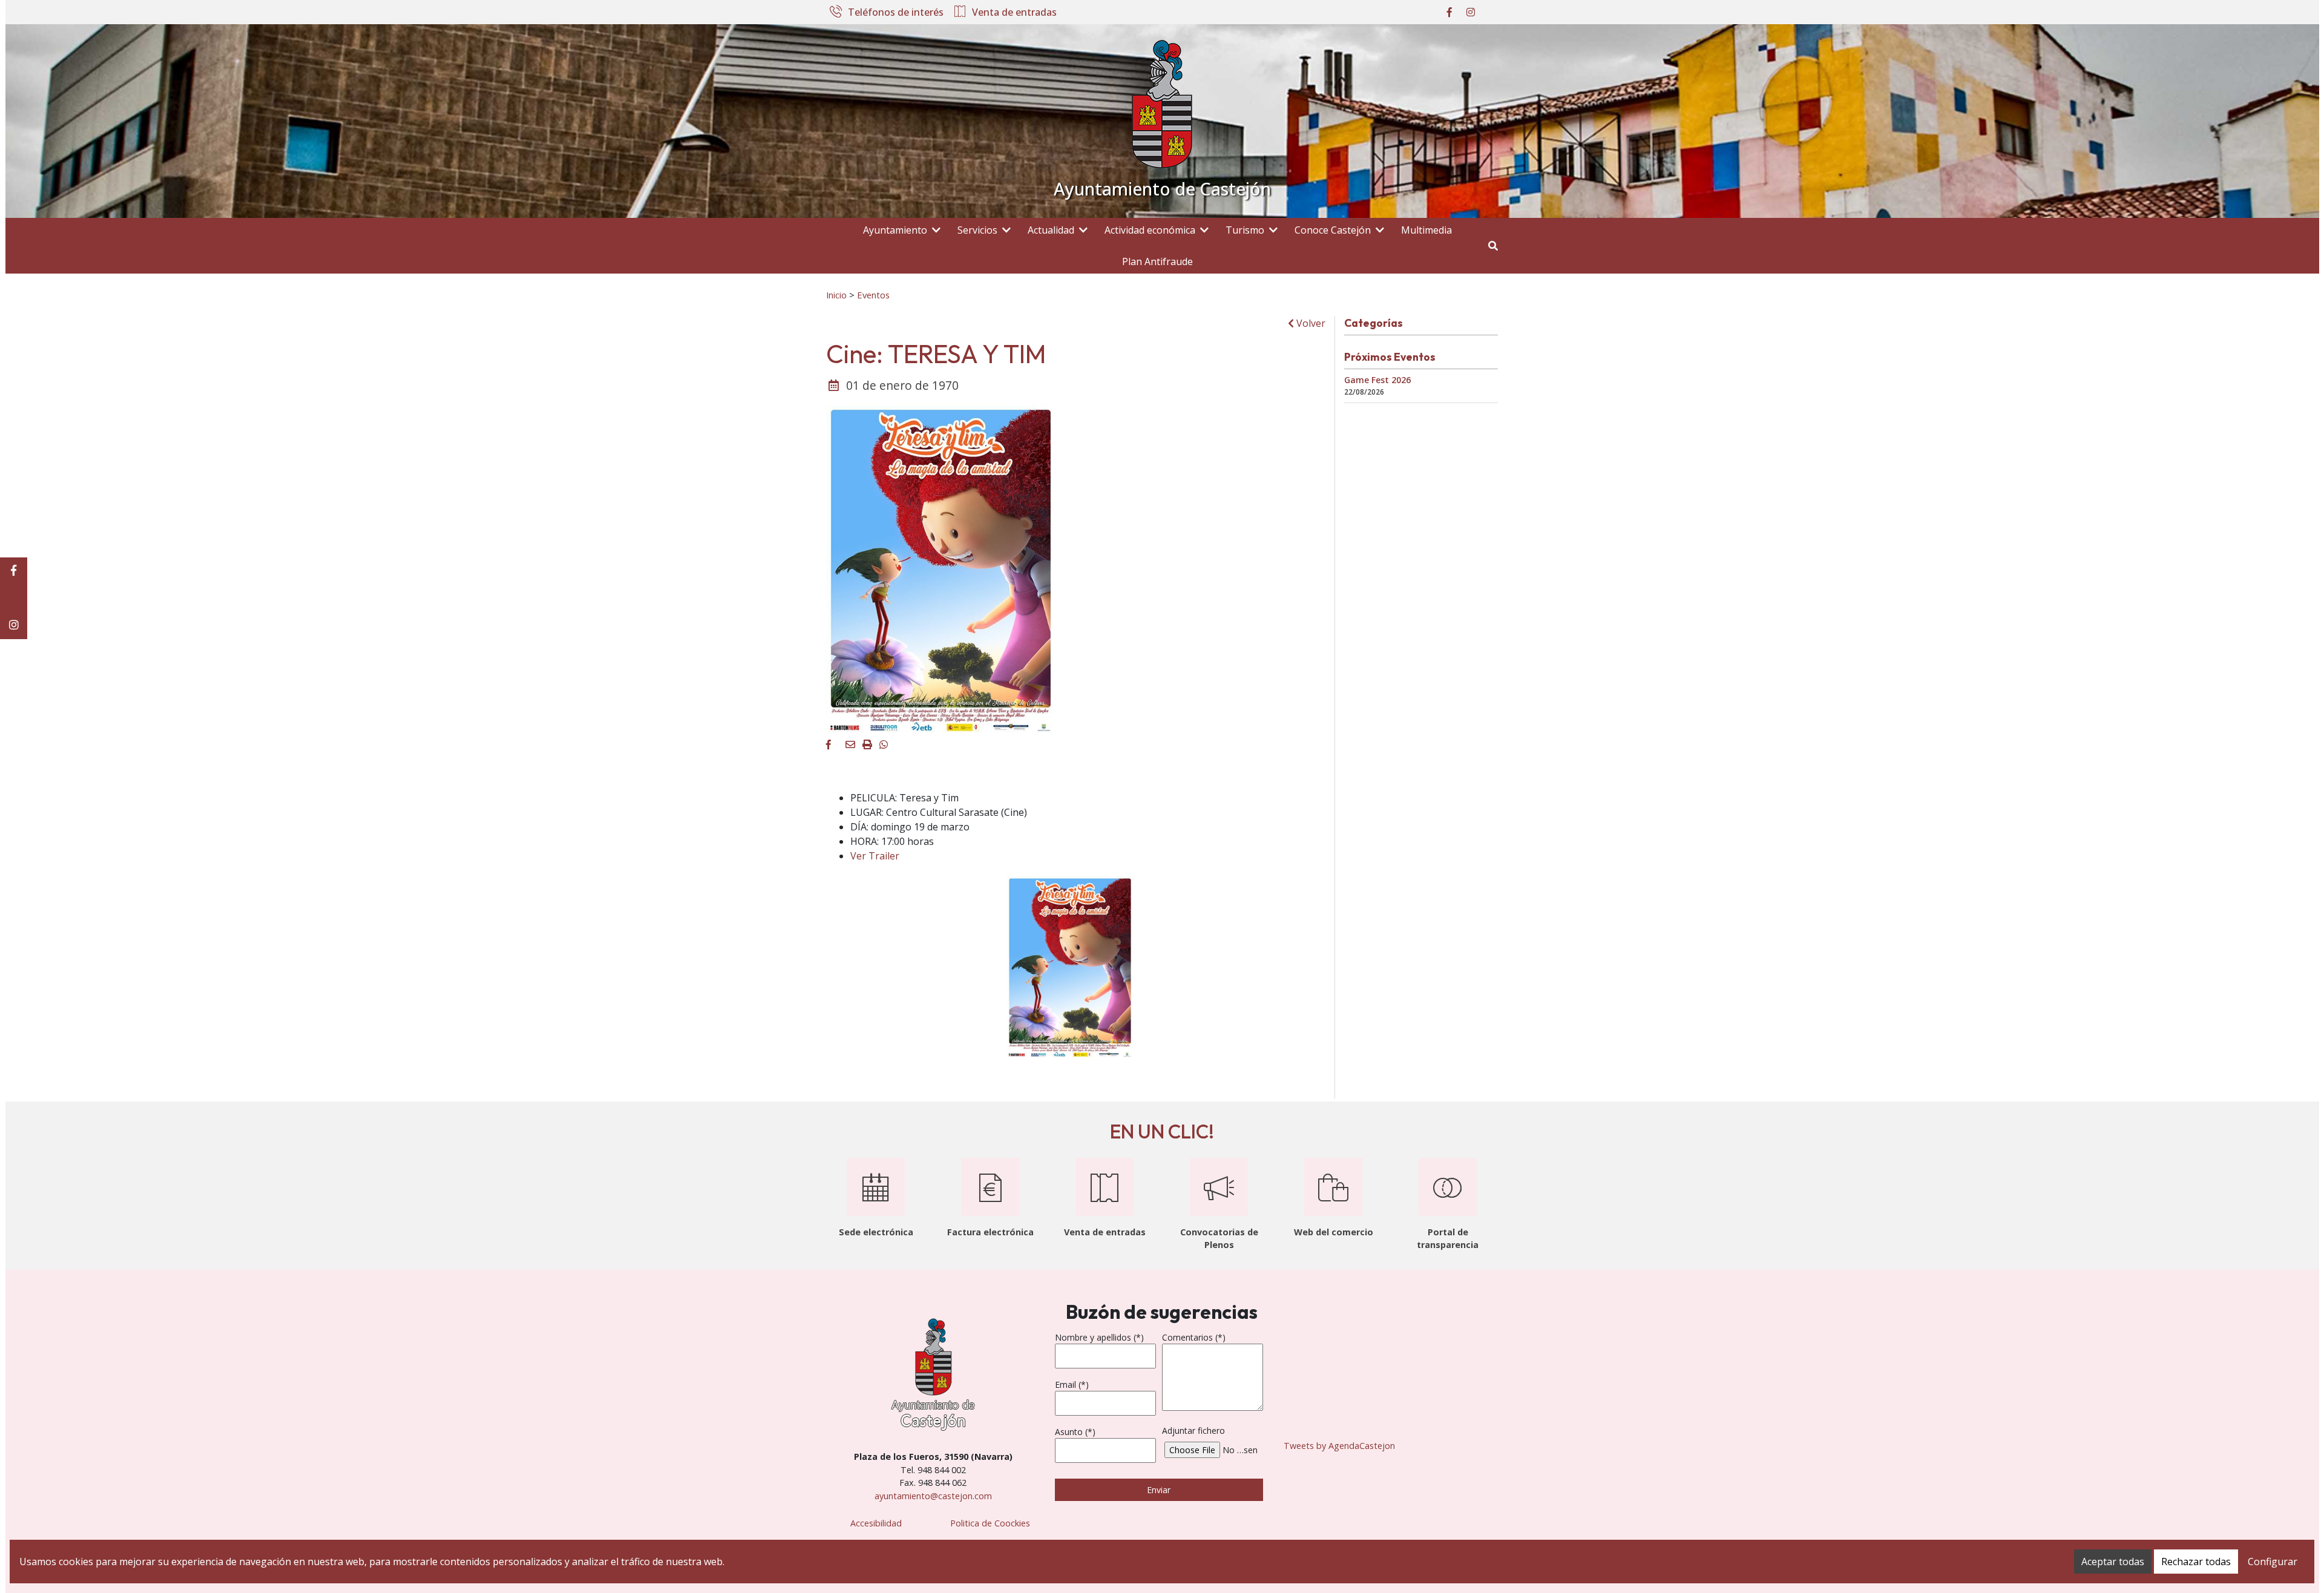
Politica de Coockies (990, 1523)
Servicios (977, 230)
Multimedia (1426, 230)
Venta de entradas (1014, 13)
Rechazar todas (2196, 1562)
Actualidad (1051, 230)
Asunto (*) (1075, 1432)
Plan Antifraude (1157, 261)
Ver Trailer (875, 856)
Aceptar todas (2113, 1562)
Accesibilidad (876, 1523)
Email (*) (1072, 1384)
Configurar (2273, 1562)
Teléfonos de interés (896, 13)
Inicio (836, 295)
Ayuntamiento (895, 230)
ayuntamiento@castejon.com (933, 1496)
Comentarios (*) (1194, 1337)
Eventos (873, 295)
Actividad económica (1150, 230)
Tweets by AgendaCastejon (1339, 1446)
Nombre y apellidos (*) (1099, 1337)
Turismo (1245, 230)
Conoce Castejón (1333, 230)
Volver (1310, 323)
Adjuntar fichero (1193, 1430)
